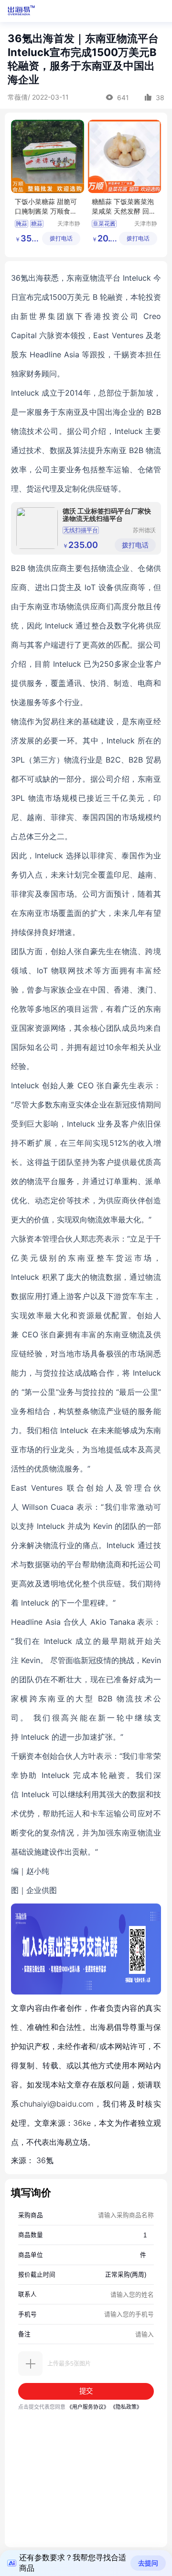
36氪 (45, 2160)
